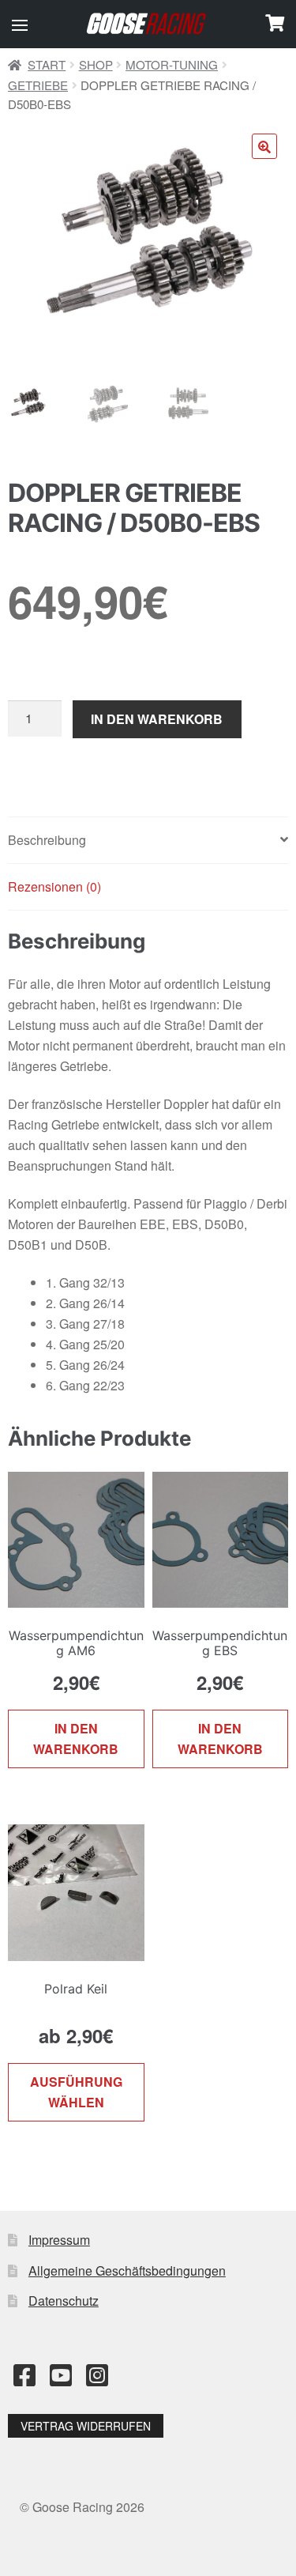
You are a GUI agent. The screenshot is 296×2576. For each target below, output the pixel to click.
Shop (96, 64)
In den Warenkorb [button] (76, 1739)
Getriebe (38, 85)
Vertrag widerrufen (86, 2426)
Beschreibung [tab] (47, 840)
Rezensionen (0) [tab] (54, 886)
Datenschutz (64, 2301)
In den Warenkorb (157, 719)
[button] (20, 25)
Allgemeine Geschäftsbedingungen (127, 2271)
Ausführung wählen (76, 2092)
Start (47, 64)
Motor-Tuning (172, 64)
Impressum (59, 2240)
